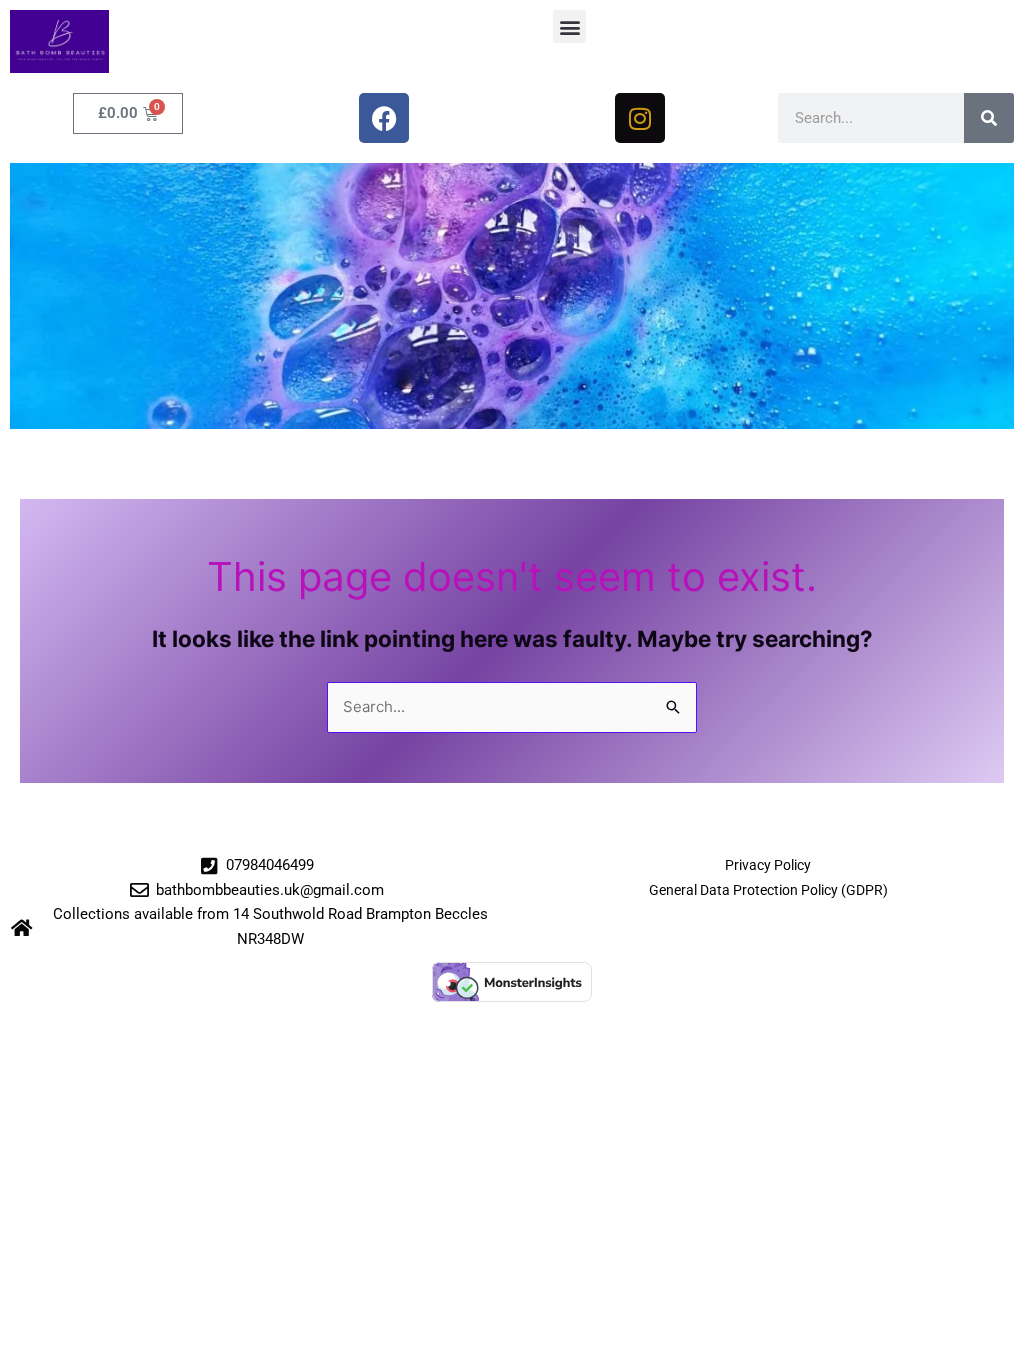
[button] (569, 26)
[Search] (989, 118)
